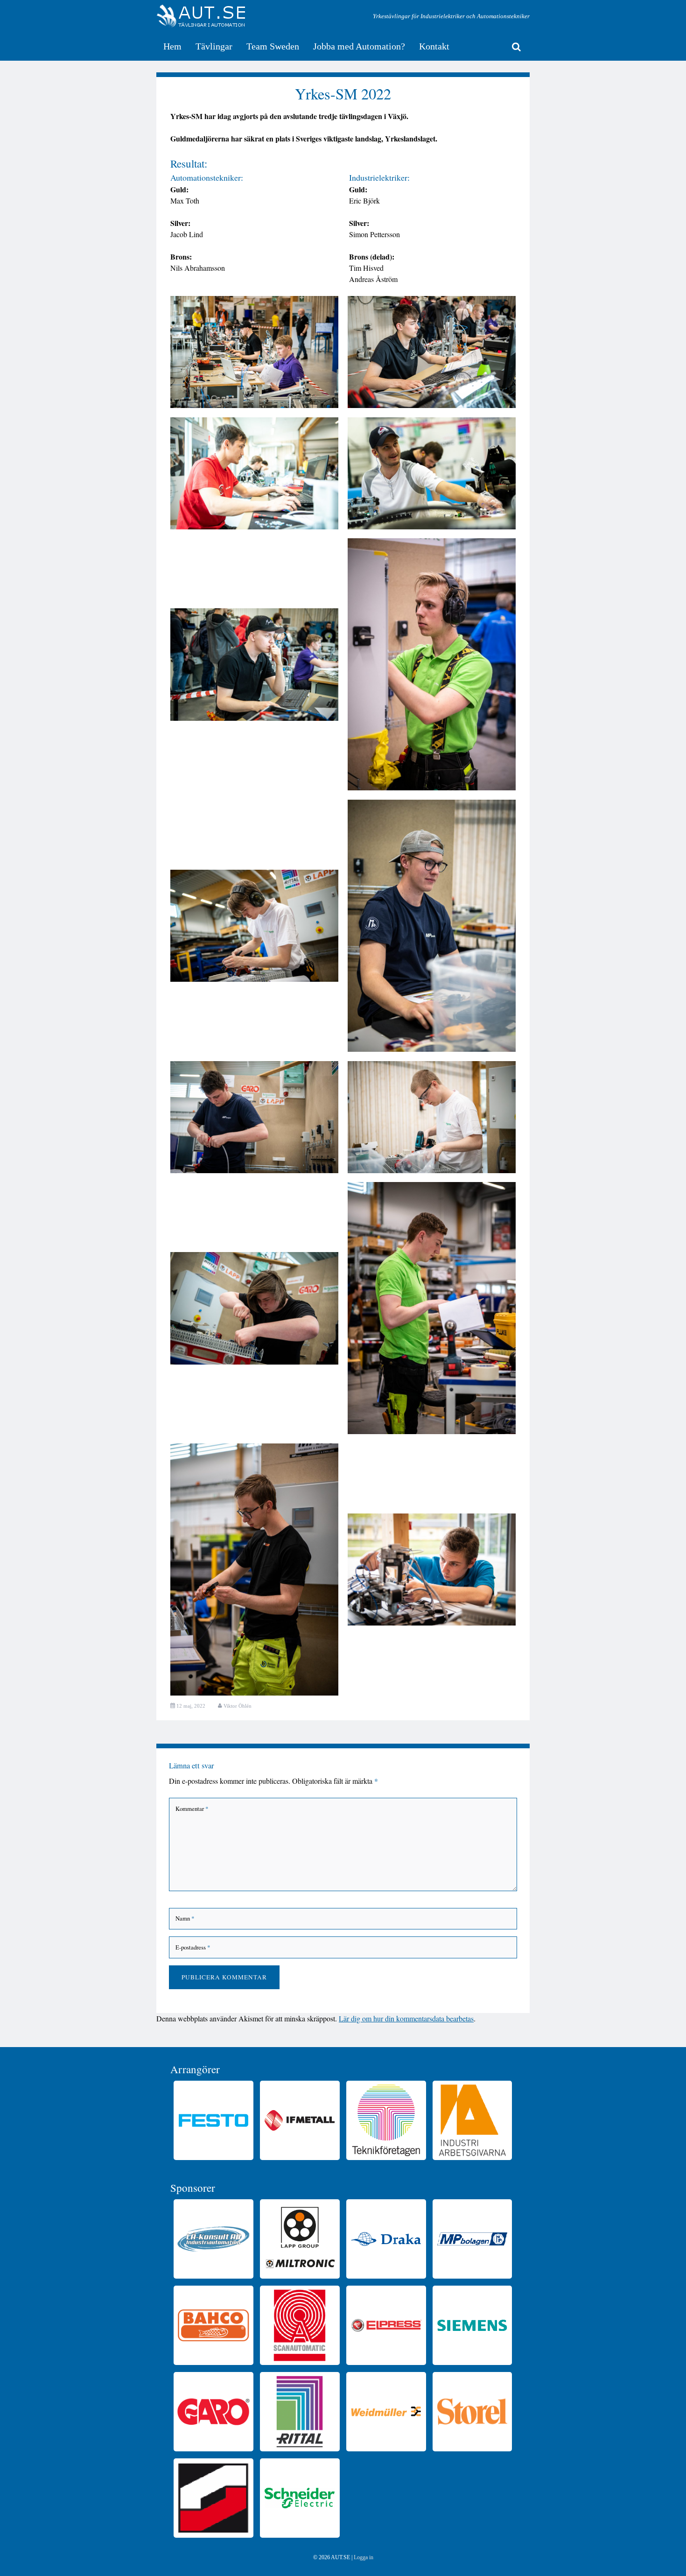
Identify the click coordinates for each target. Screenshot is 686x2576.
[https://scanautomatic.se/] (300, 2325)
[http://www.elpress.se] (386, 2325)
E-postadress (193, 1947)
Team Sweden (273, 46)
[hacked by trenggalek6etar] (201, 16)
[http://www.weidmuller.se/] (386, 2412)
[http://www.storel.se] (472, 2412)
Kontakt (434, 46)
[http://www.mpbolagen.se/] (472, 2239)
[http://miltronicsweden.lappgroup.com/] (300, 2239)
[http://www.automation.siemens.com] (472, 2325)
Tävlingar (214, 46)
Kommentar (192, 1809)
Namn (185, 1918)
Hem (172, 46)
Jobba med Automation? (359, 46)
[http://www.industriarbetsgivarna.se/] (472, 2120)
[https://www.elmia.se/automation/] (213, 2498)
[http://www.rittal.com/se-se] (300, 2412)
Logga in (364, 2557)
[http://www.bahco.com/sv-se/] (213, 2325)
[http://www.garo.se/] (213, 2412)
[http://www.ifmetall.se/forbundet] (300, 2120)
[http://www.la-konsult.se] (213, 2239)
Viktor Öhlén (238, 1706)
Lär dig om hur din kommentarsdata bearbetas (406, 2018)
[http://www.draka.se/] (386, 2239)
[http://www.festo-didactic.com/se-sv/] (213, 2120)
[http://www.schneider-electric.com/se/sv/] (300, 2498)
